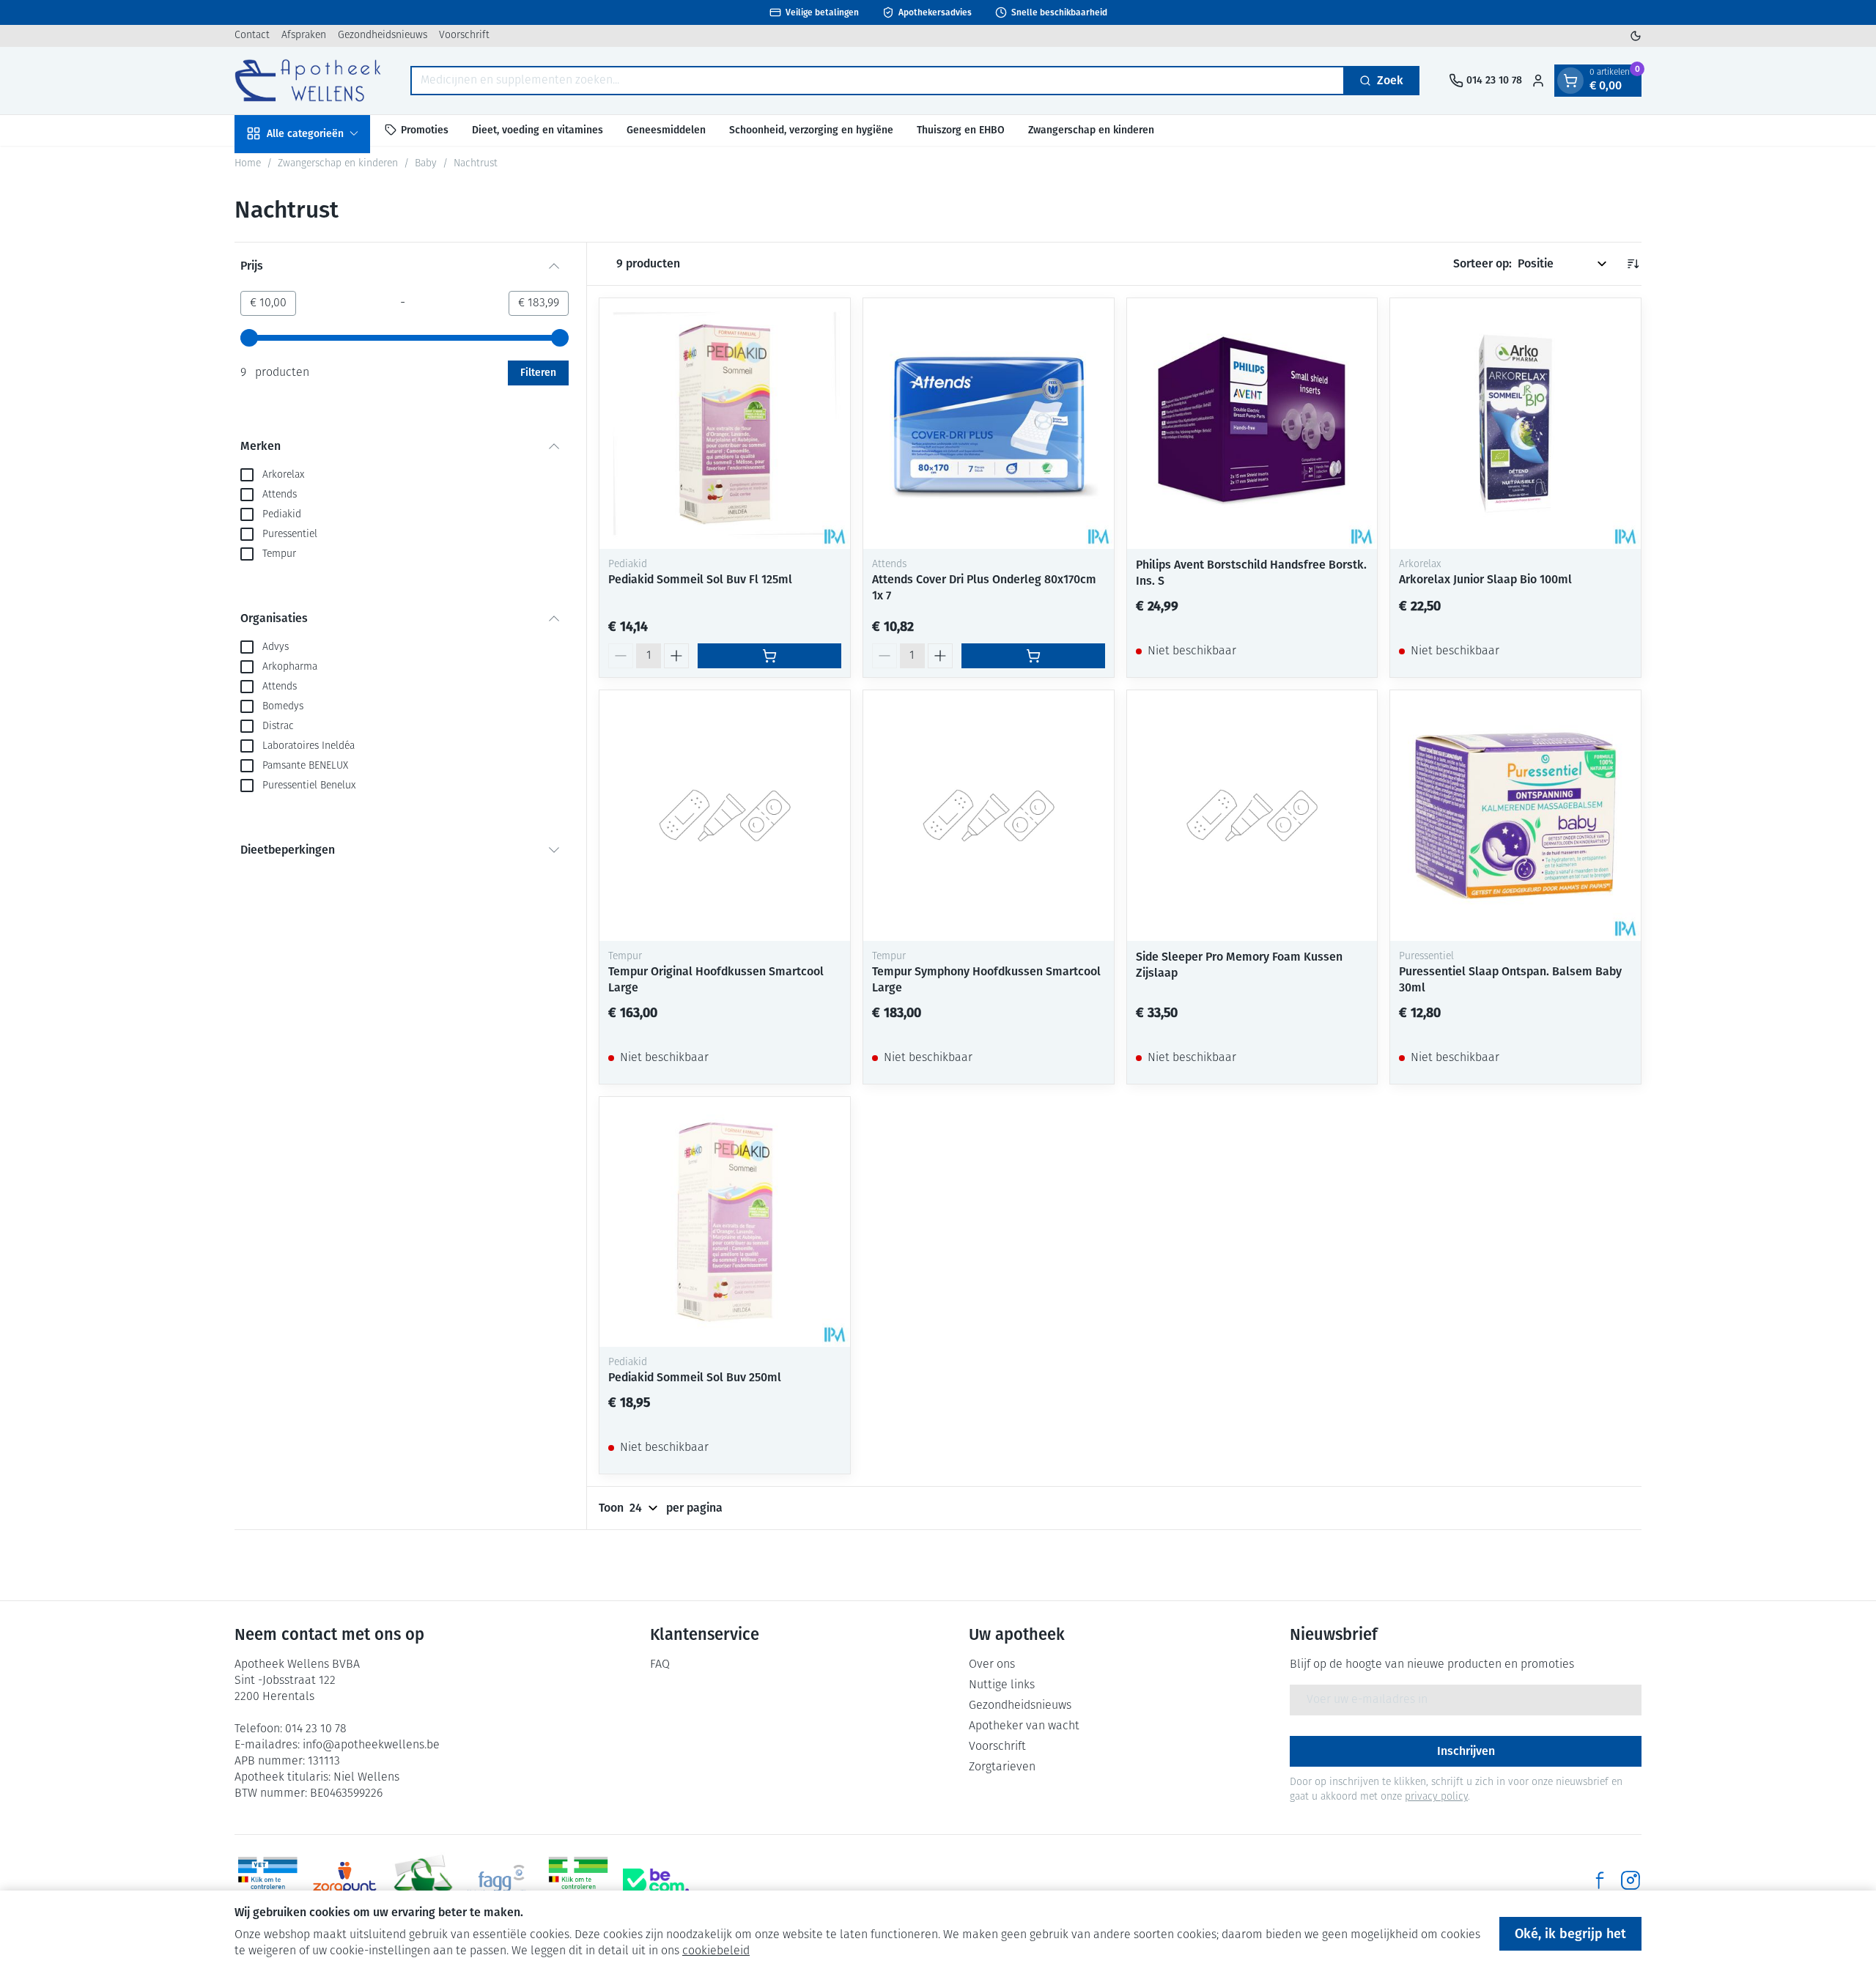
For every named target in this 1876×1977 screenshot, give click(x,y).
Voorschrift (464, 36)
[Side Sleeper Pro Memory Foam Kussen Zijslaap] (1252, 816)
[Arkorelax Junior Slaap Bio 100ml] (1515, 424)
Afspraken (304, 36)
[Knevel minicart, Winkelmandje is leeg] (1570, 81)
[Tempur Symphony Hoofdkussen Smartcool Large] (989, 816)
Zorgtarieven (1002, 1767)
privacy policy (1436, 1797)
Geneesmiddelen (666, 129)
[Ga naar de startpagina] (308, 80)
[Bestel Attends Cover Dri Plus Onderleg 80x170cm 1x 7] (1033, 656)
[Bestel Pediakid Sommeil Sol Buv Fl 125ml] (769, 656)
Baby (426, 164)
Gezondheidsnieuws (383, 36)
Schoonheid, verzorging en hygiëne (811, 129)
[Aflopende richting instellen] (1633, 264)
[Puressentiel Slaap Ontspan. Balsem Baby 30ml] (1515, 816)
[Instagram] (1631, 1880)
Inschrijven (1466, 1751)
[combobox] (878, 81)
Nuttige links (1002, 1685)
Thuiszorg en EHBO (961, 129)
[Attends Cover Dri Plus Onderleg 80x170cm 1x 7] (989, 424)
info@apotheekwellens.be (371, 1745)
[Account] (1538, 81)
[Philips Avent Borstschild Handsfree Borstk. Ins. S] (1252, 424)
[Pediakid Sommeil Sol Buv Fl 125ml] (725, 424)
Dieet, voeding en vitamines (538, 129)
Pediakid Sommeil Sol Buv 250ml (695, 1377)
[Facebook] (1600, 1880)
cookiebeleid (716, 1951)
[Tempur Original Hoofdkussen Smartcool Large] (725, 816)
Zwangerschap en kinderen (1091, 129)
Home (248, 164)
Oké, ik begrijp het (1570, 1934)
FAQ (660, 1665)
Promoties (425, 129)
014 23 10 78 (316, 1729)
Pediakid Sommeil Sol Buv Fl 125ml (700, 579)
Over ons (992, 1665)
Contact (252, 36)
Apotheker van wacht (1024, 1726)
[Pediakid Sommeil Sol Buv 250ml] (725, 1222)
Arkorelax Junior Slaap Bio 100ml (1485, 579)
